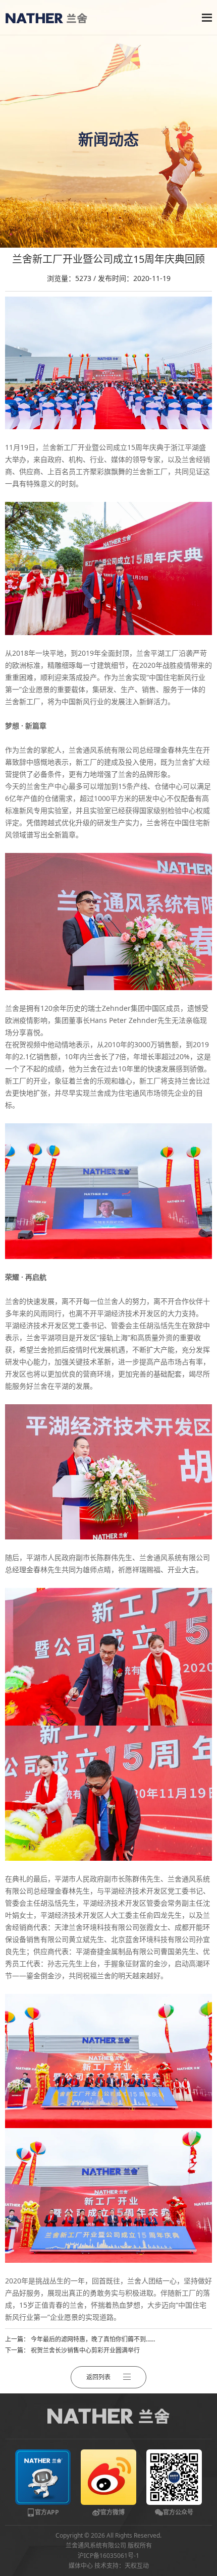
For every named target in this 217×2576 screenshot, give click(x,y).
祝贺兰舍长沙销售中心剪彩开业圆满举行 (85, 2350)
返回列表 (98, 2377)
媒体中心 (81, 2566)
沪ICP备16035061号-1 (108, 2556)
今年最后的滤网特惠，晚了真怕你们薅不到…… (93, 2339)
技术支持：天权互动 (122, 2566)
